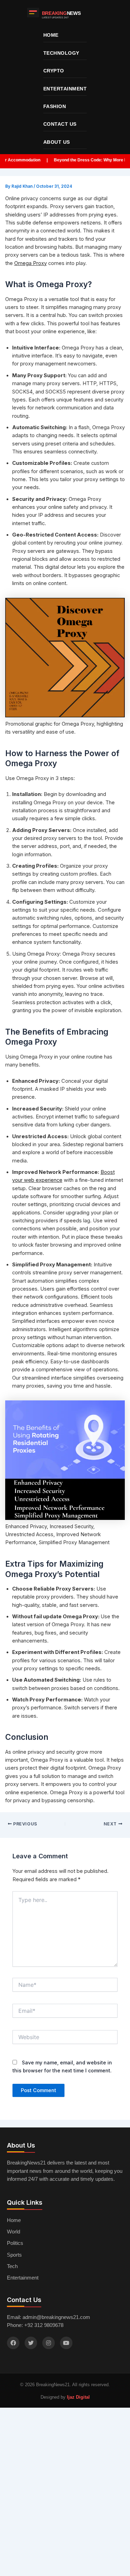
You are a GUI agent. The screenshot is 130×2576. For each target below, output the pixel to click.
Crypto (54, 71)
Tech (12, 2266)
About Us (57, 142)
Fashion (55, 106)
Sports (14, 2255)
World (14, 2232)
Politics (15, 2243)
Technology (61, 53)
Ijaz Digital (78, 2397)
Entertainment (65, 89)
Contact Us (60, 124)
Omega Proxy (31, 263)
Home (51, 35)
